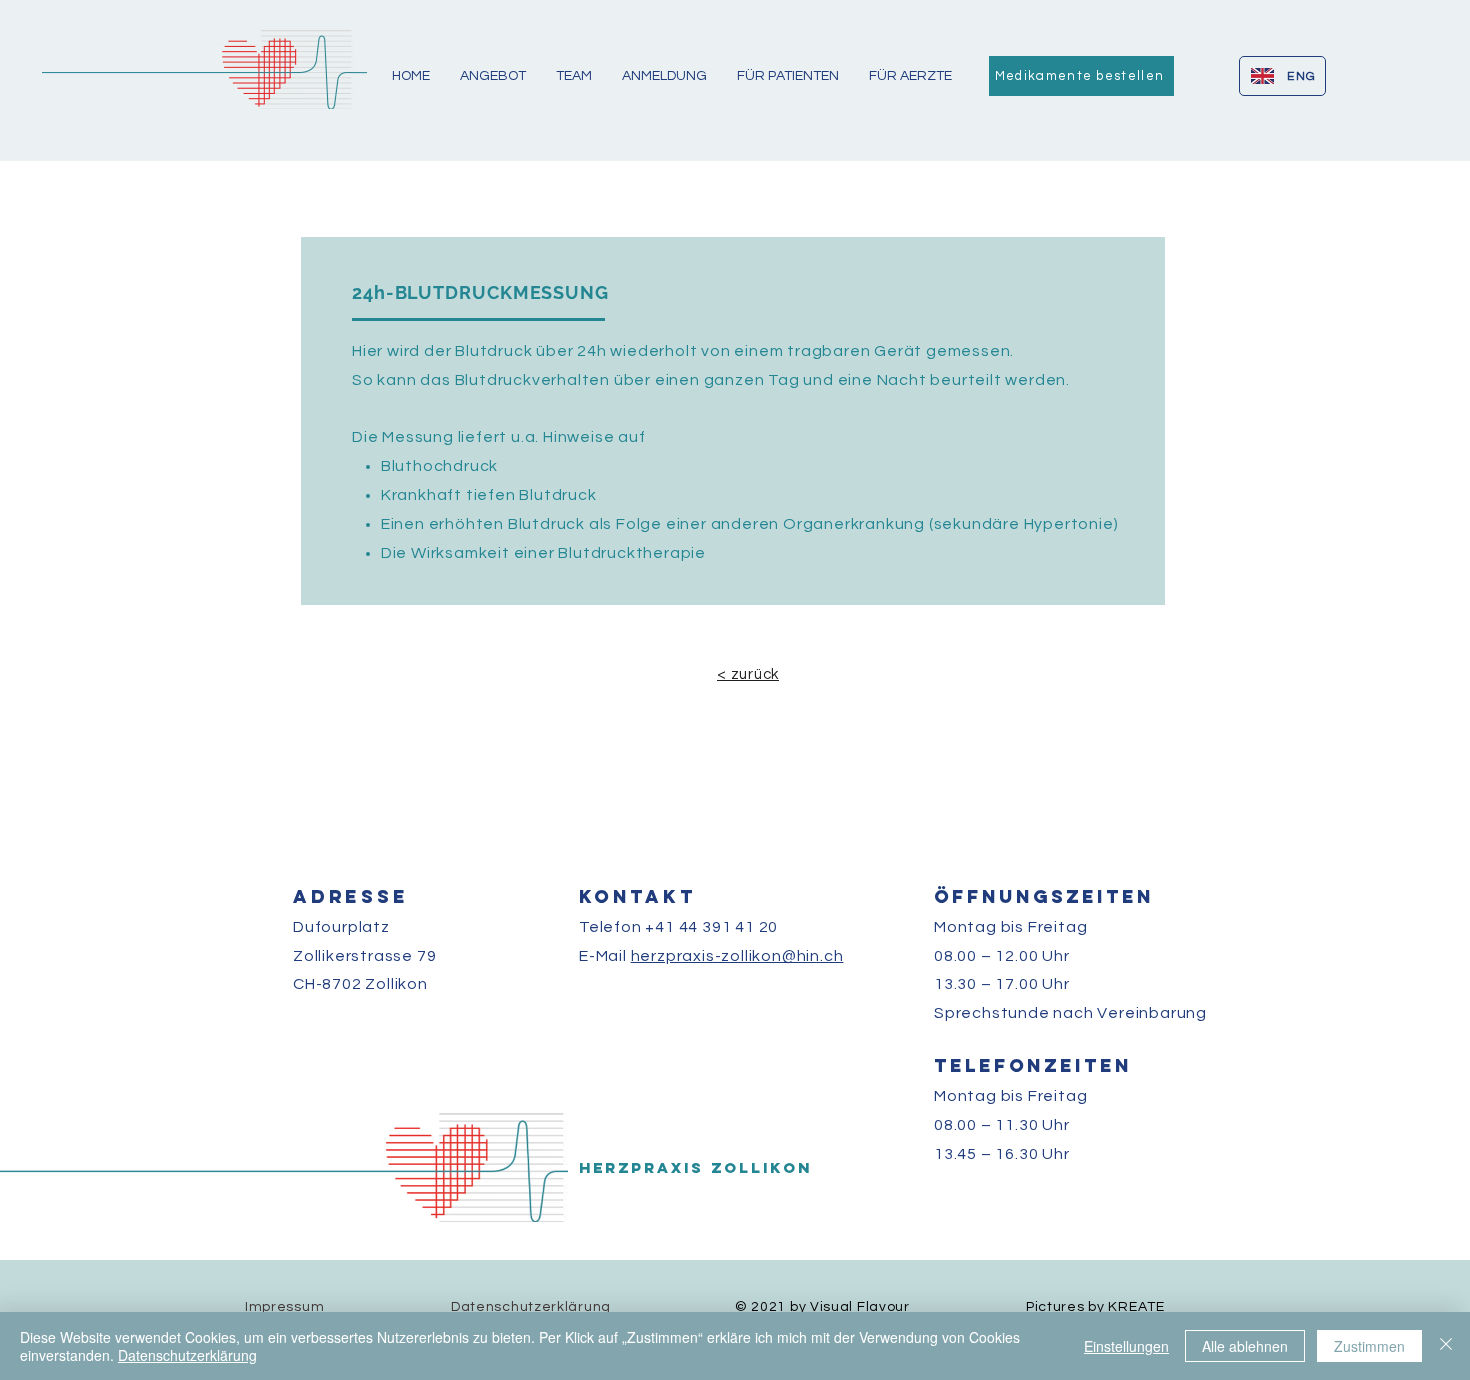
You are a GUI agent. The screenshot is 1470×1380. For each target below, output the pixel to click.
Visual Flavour (860, 1307)
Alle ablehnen (1245, 1346)
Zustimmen (1369, 1346)
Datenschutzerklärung (187, 1355)
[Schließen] (1446, 1346)
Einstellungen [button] (1126, 1346)
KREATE (1136, 1307)
